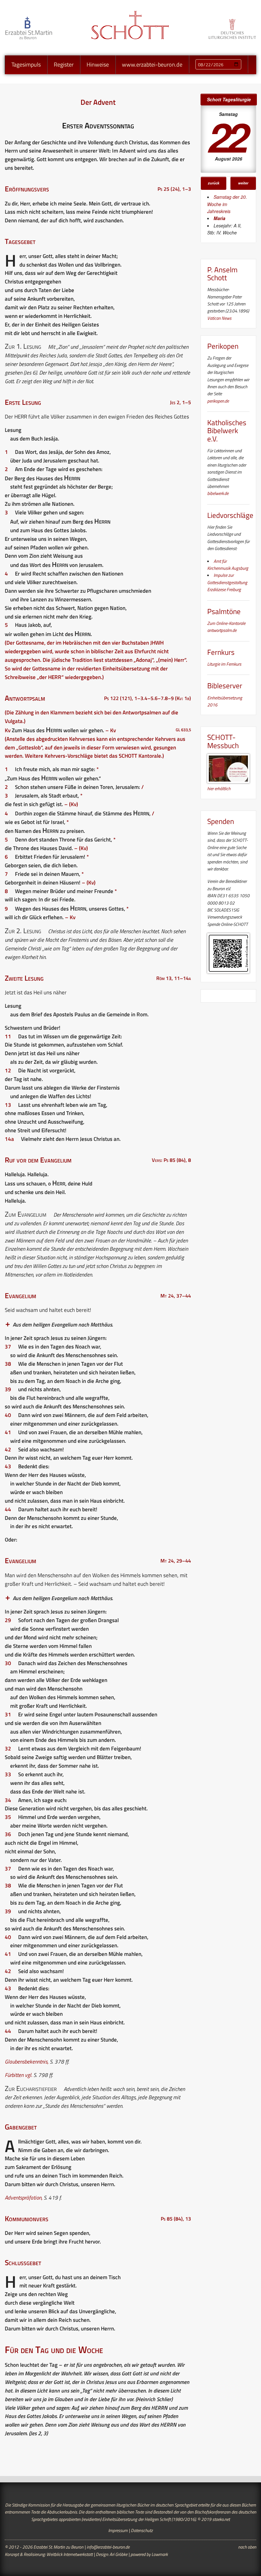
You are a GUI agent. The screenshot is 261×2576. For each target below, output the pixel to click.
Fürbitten (14, 2075)
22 (227, 136)
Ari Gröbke (118, 2554)
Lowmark (160, 2554)
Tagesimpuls (26, 64)
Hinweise (98, 64)
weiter (243, 183)
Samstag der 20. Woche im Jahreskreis (227, 204)
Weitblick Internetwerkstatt (70, 2554)
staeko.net (221, 2519)
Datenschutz (142, 2530)
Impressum (118, 2530)
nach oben (247, 2547)
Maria (219, 218)
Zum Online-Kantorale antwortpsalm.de (226, 627)
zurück (214, 183)
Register (64, 64)
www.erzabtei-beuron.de (152, 64)
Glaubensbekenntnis (26, 2062)
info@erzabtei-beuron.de (108, 2547)
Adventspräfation (23, 2198)
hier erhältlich (219, 788)
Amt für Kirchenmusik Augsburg (228, 565)
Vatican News (219, 318)
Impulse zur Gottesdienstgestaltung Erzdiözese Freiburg (227, 582)
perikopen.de (218, 401)
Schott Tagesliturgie (229, 99)
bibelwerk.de (218, 493)
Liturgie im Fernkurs (224, 664)
